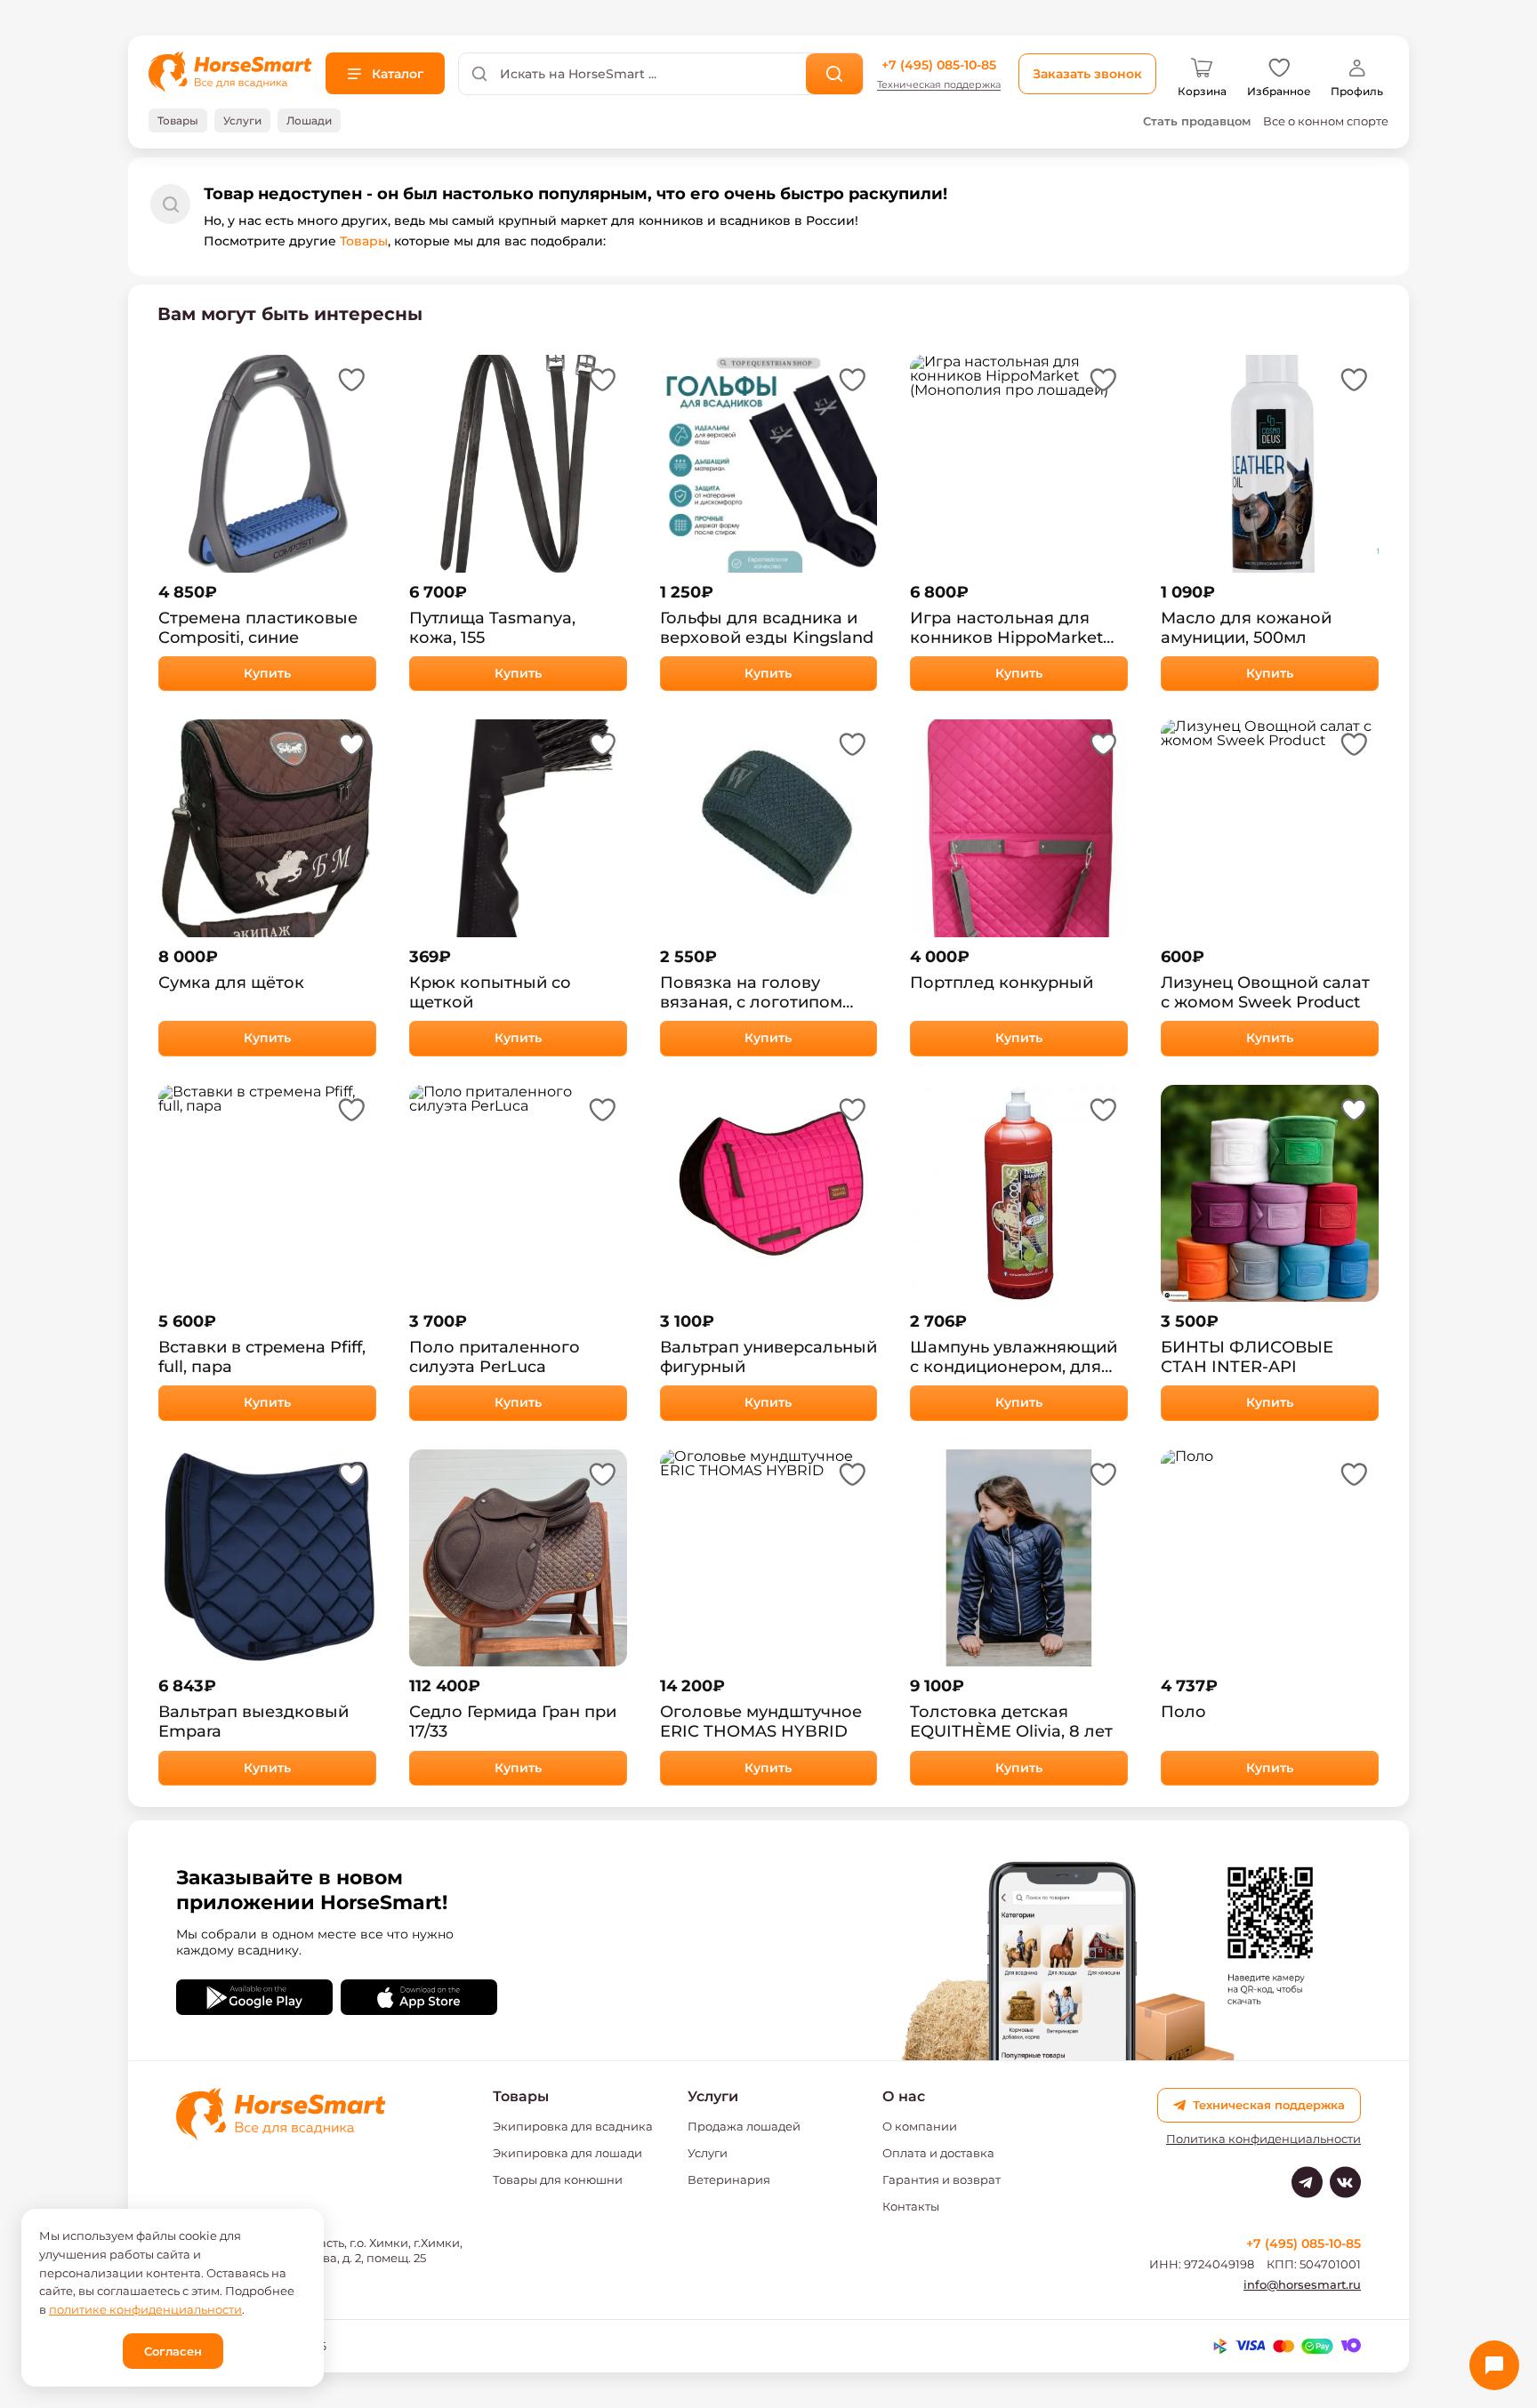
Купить (267, 673)
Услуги (708, 2153)
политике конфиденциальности (145, 2309)
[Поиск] (835, 74)
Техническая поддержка (939, 85)
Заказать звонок (1087, 74)
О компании (920, 2126)
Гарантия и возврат (942, 2179)
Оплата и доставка (938, 2153)
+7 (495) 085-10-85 (939, 65)
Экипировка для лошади (567, 2153)
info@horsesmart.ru (1302, 2284)
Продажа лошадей (744, 2126)
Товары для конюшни (558, 2179)
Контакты (911, 2206)
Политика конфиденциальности (1263, 2139)
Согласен (173, 2351)
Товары (364, 241)
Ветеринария (729, 2179)
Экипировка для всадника (573, 2126)
